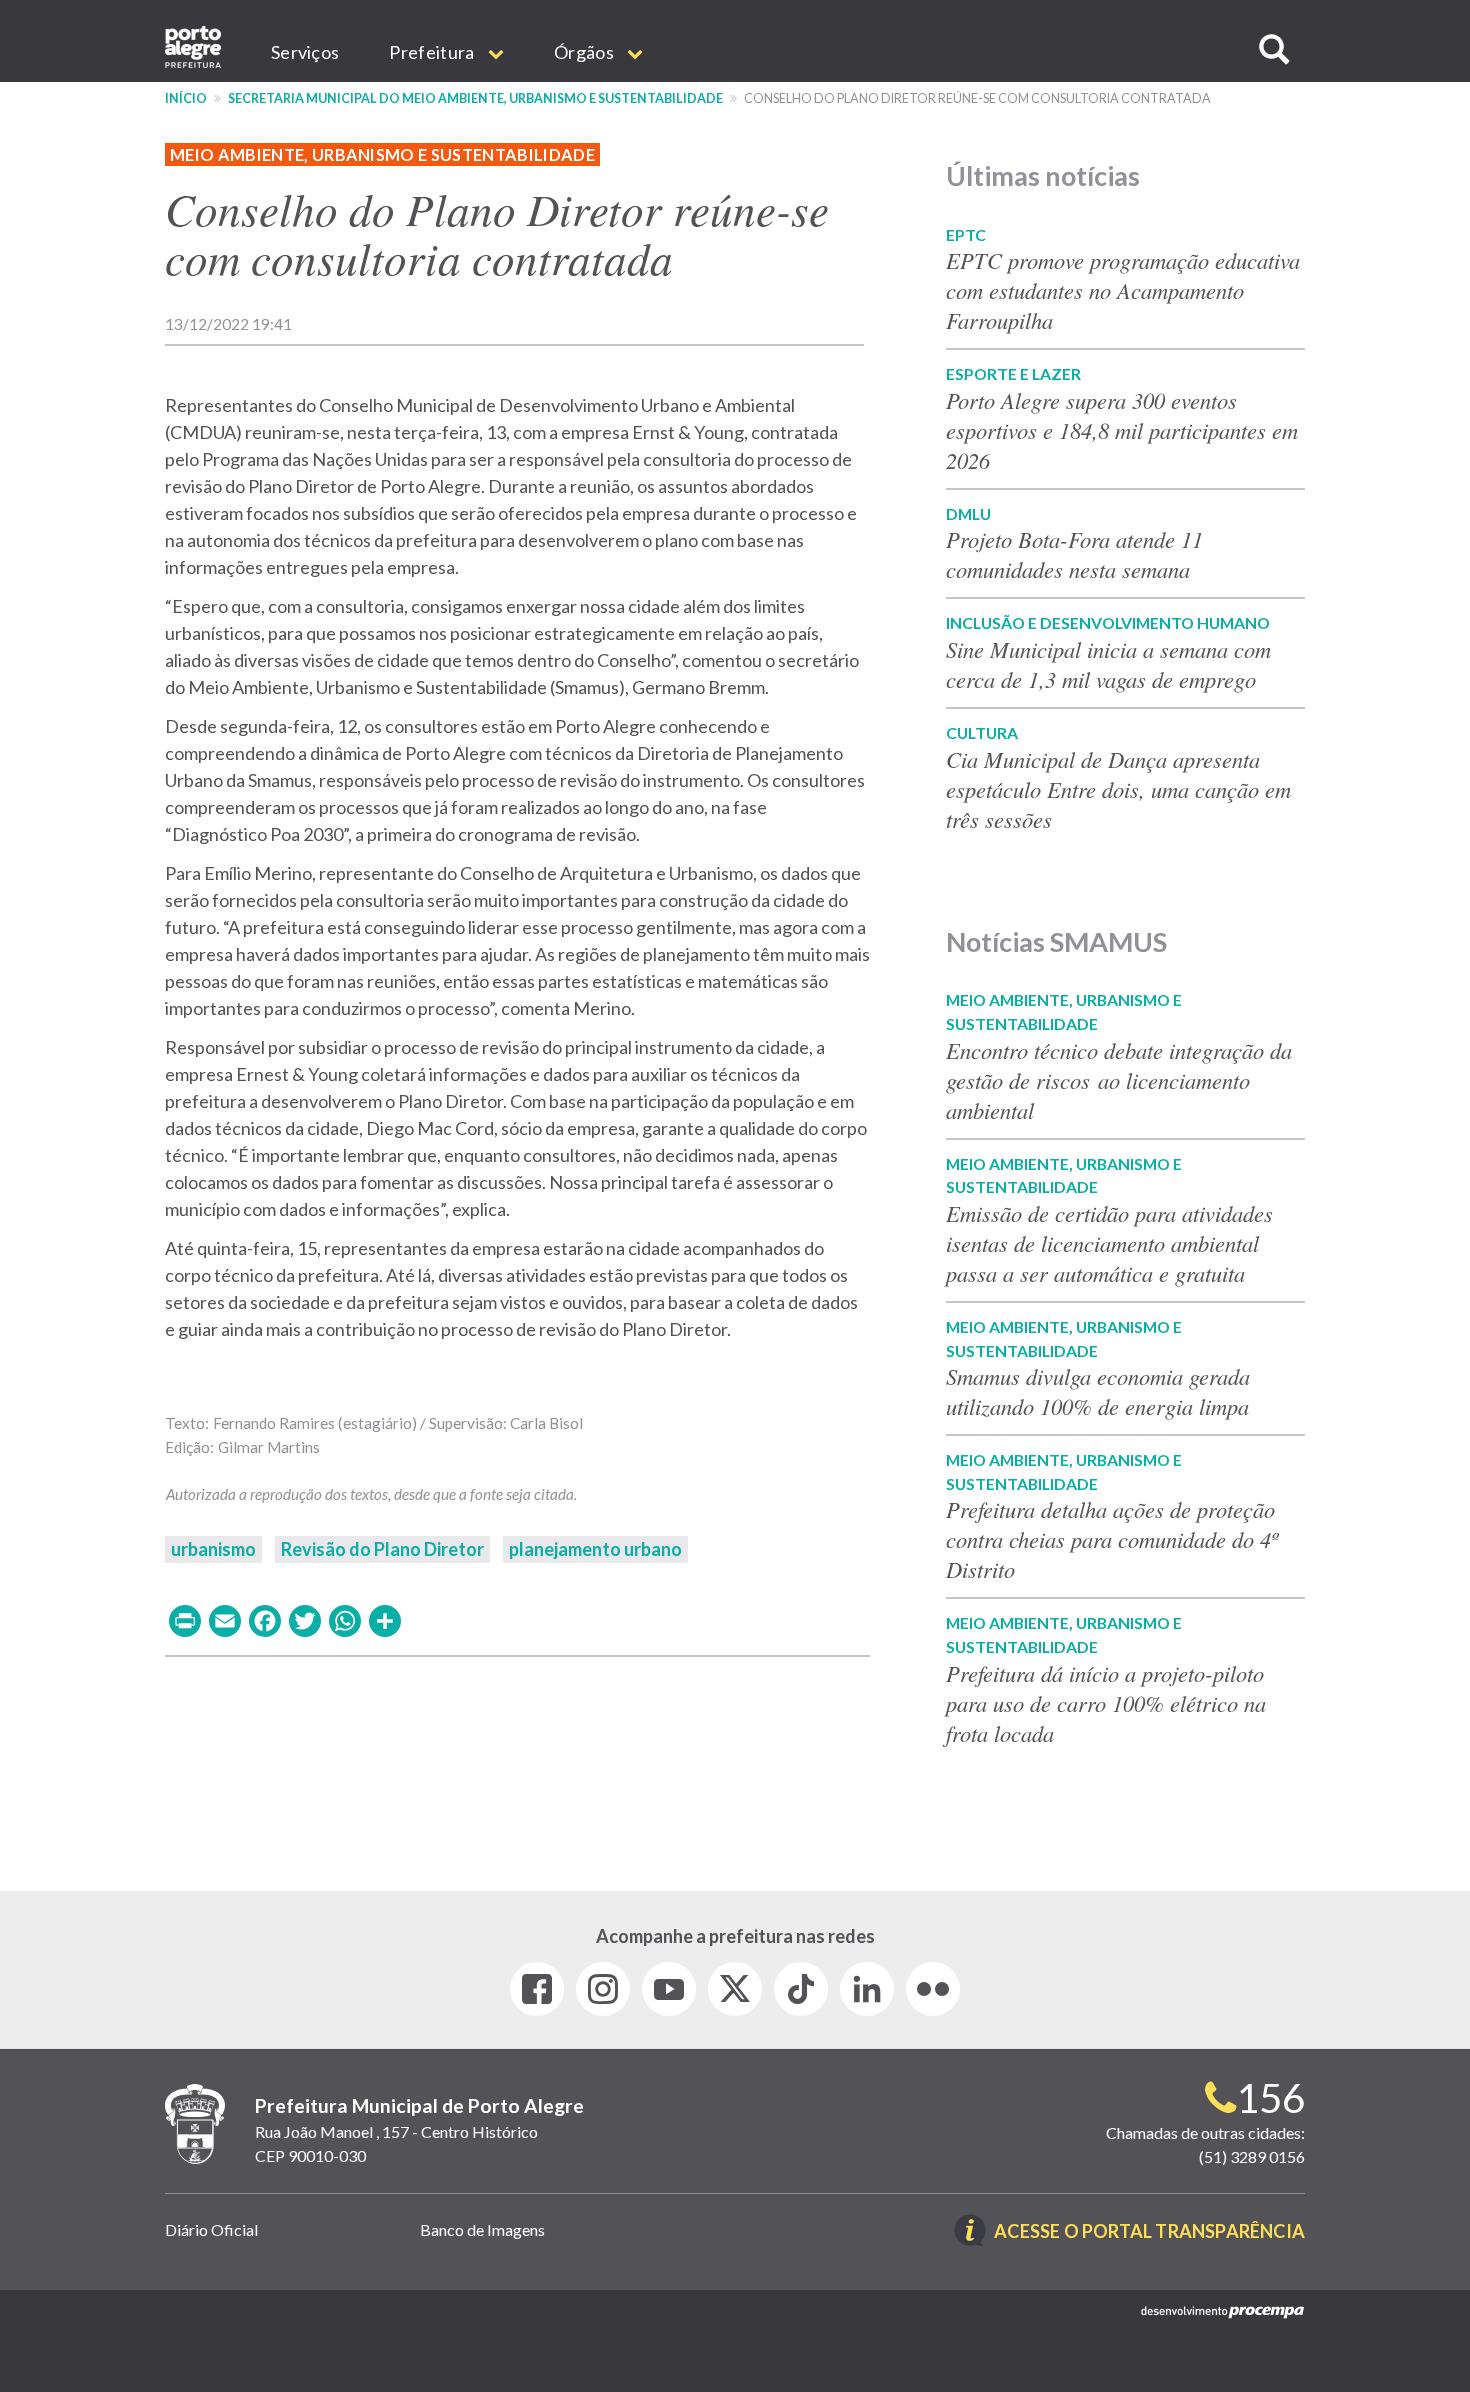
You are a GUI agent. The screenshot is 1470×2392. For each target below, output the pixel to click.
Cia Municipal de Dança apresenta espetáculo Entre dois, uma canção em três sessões (1118, 789)
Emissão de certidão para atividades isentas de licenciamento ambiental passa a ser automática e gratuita (1109, 1243)
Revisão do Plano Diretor (382, 1549)
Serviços (305, 52)
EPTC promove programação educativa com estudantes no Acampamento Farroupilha (1123, 290)
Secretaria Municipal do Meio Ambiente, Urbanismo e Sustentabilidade (475, 98)
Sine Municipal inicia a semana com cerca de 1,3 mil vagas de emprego (1108, 664)
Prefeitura (433, 52)
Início (186, 98)
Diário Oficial (211, 2229)
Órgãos (585, 52)
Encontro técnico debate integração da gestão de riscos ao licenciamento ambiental (1119, 1080)
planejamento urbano (595, 1549)
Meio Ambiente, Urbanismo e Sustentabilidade (382, 154)
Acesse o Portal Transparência (1149, 2232)
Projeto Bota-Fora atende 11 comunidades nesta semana (1074, 554)
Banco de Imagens (482, 2229)
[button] (1274, 49)
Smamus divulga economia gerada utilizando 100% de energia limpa (1098, 1391)
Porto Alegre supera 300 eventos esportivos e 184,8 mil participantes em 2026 (1122, 430)
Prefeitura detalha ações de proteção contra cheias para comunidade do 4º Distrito (1112, 1539)
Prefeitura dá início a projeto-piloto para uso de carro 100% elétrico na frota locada (1106, 1703)
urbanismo (213, 1549)
